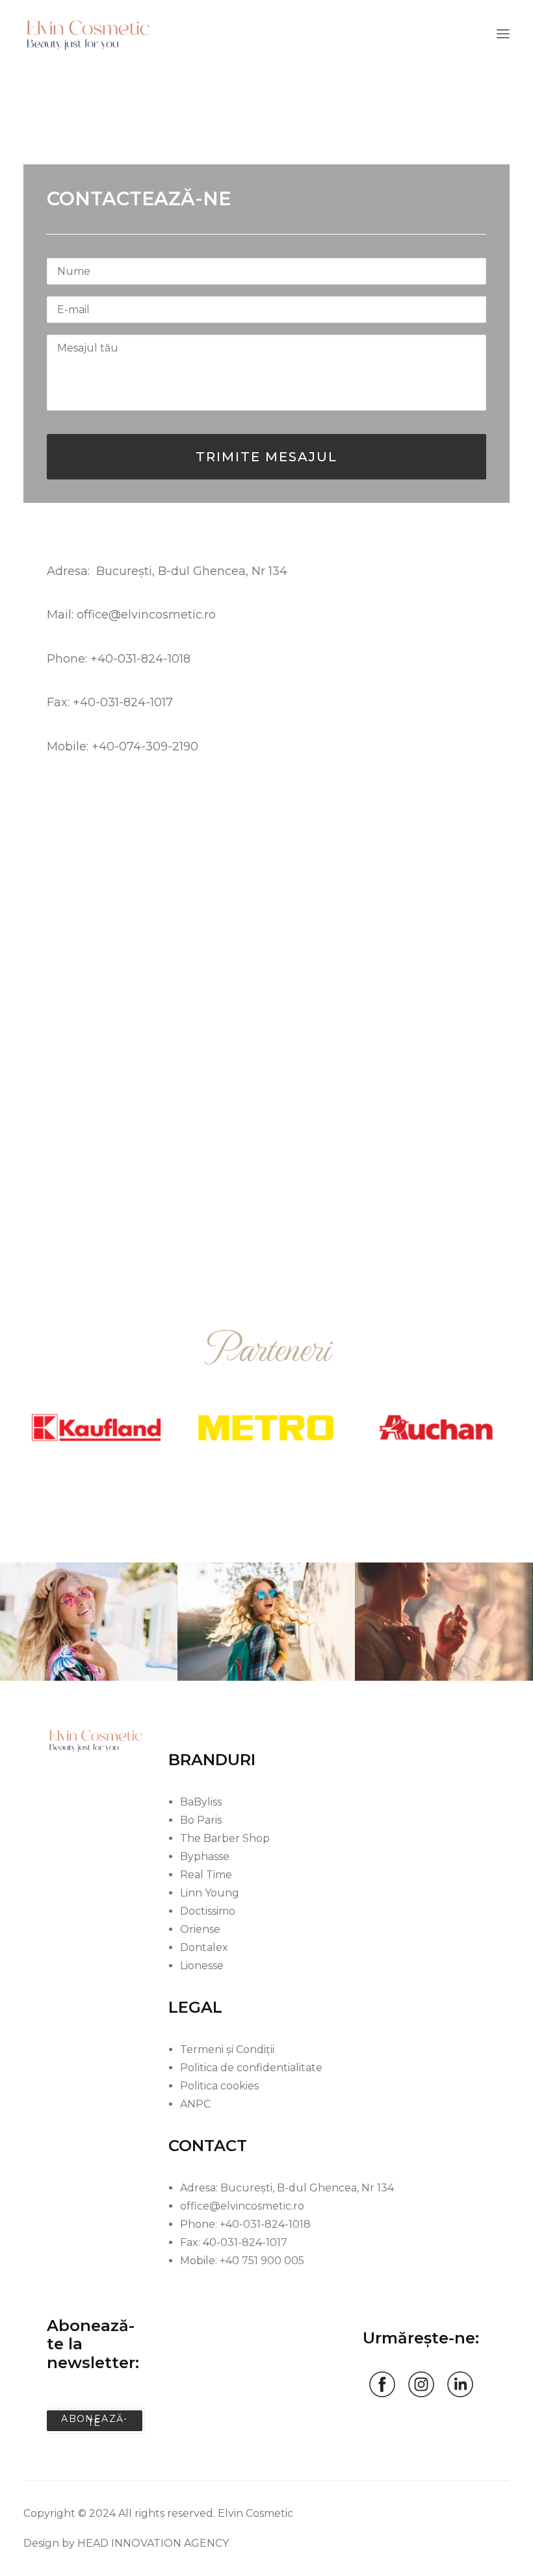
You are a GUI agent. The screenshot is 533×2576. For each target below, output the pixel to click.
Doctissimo (208, 1911)
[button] (503, 34)
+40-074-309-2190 (145, 746)
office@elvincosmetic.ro (146, 615)
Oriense (200, 1929)
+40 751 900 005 (262, 2261)
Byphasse (205, 1856)
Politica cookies (219, 2086)
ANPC (195, 2104)
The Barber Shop (225, 1838)
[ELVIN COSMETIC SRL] (88, 34)
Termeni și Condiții (227, 2049)
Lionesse (202, 1966)
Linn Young (210, 1893)
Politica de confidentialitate (251, 2068)
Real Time (206, 1875)
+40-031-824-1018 (140, 659)
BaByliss (201, 1802)
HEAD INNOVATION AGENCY (153, 2543)
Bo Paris (201, 1820)
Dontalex (204, 1947)
